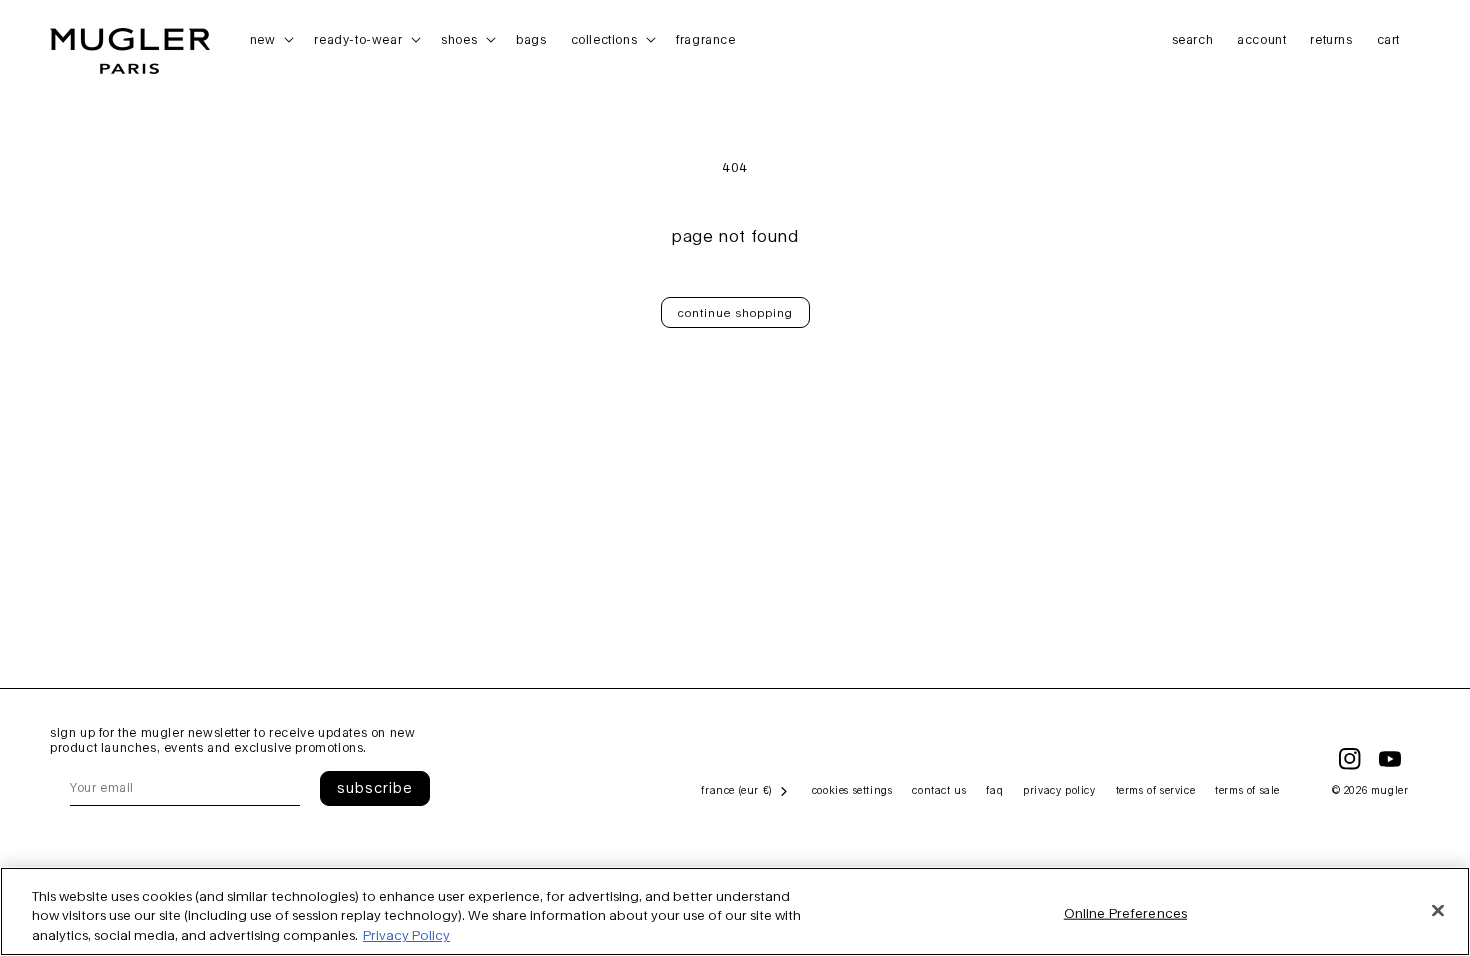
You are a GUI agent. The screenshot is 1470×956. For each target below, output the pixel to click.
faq (994, 790)
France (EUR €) (736, 790)
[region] (735, 911)
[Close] (1438, 910)
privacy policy (1059, 790)
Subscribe (375, 787)
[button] (270, 40)
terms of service (1156, 790)
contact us (939, 790)
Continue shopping (735, 312)
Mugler (1390, 790)
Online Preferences (1125, 912)
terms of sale (1247, 790)
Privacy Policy (406, 935)
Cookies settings (852, 790)
